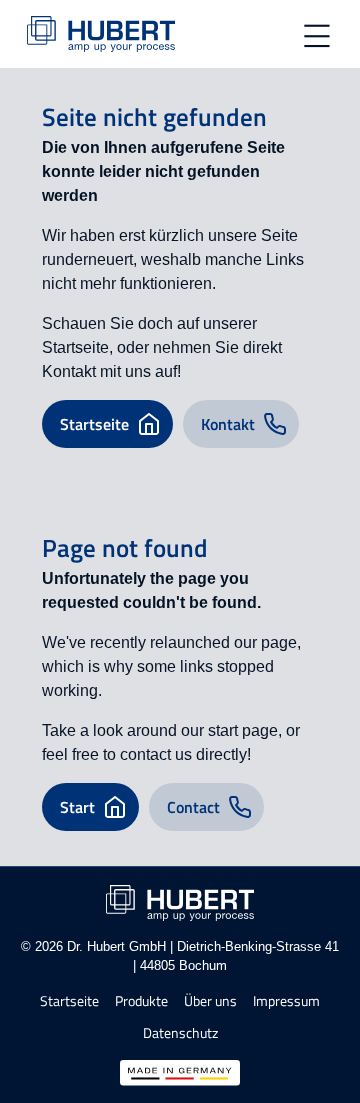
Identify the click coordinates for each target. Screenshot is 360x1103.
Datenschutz (180, 1033)
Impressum (286, 1001)
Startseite (69, 1001)
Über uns (210, 1001)
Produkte (141, 1001)
